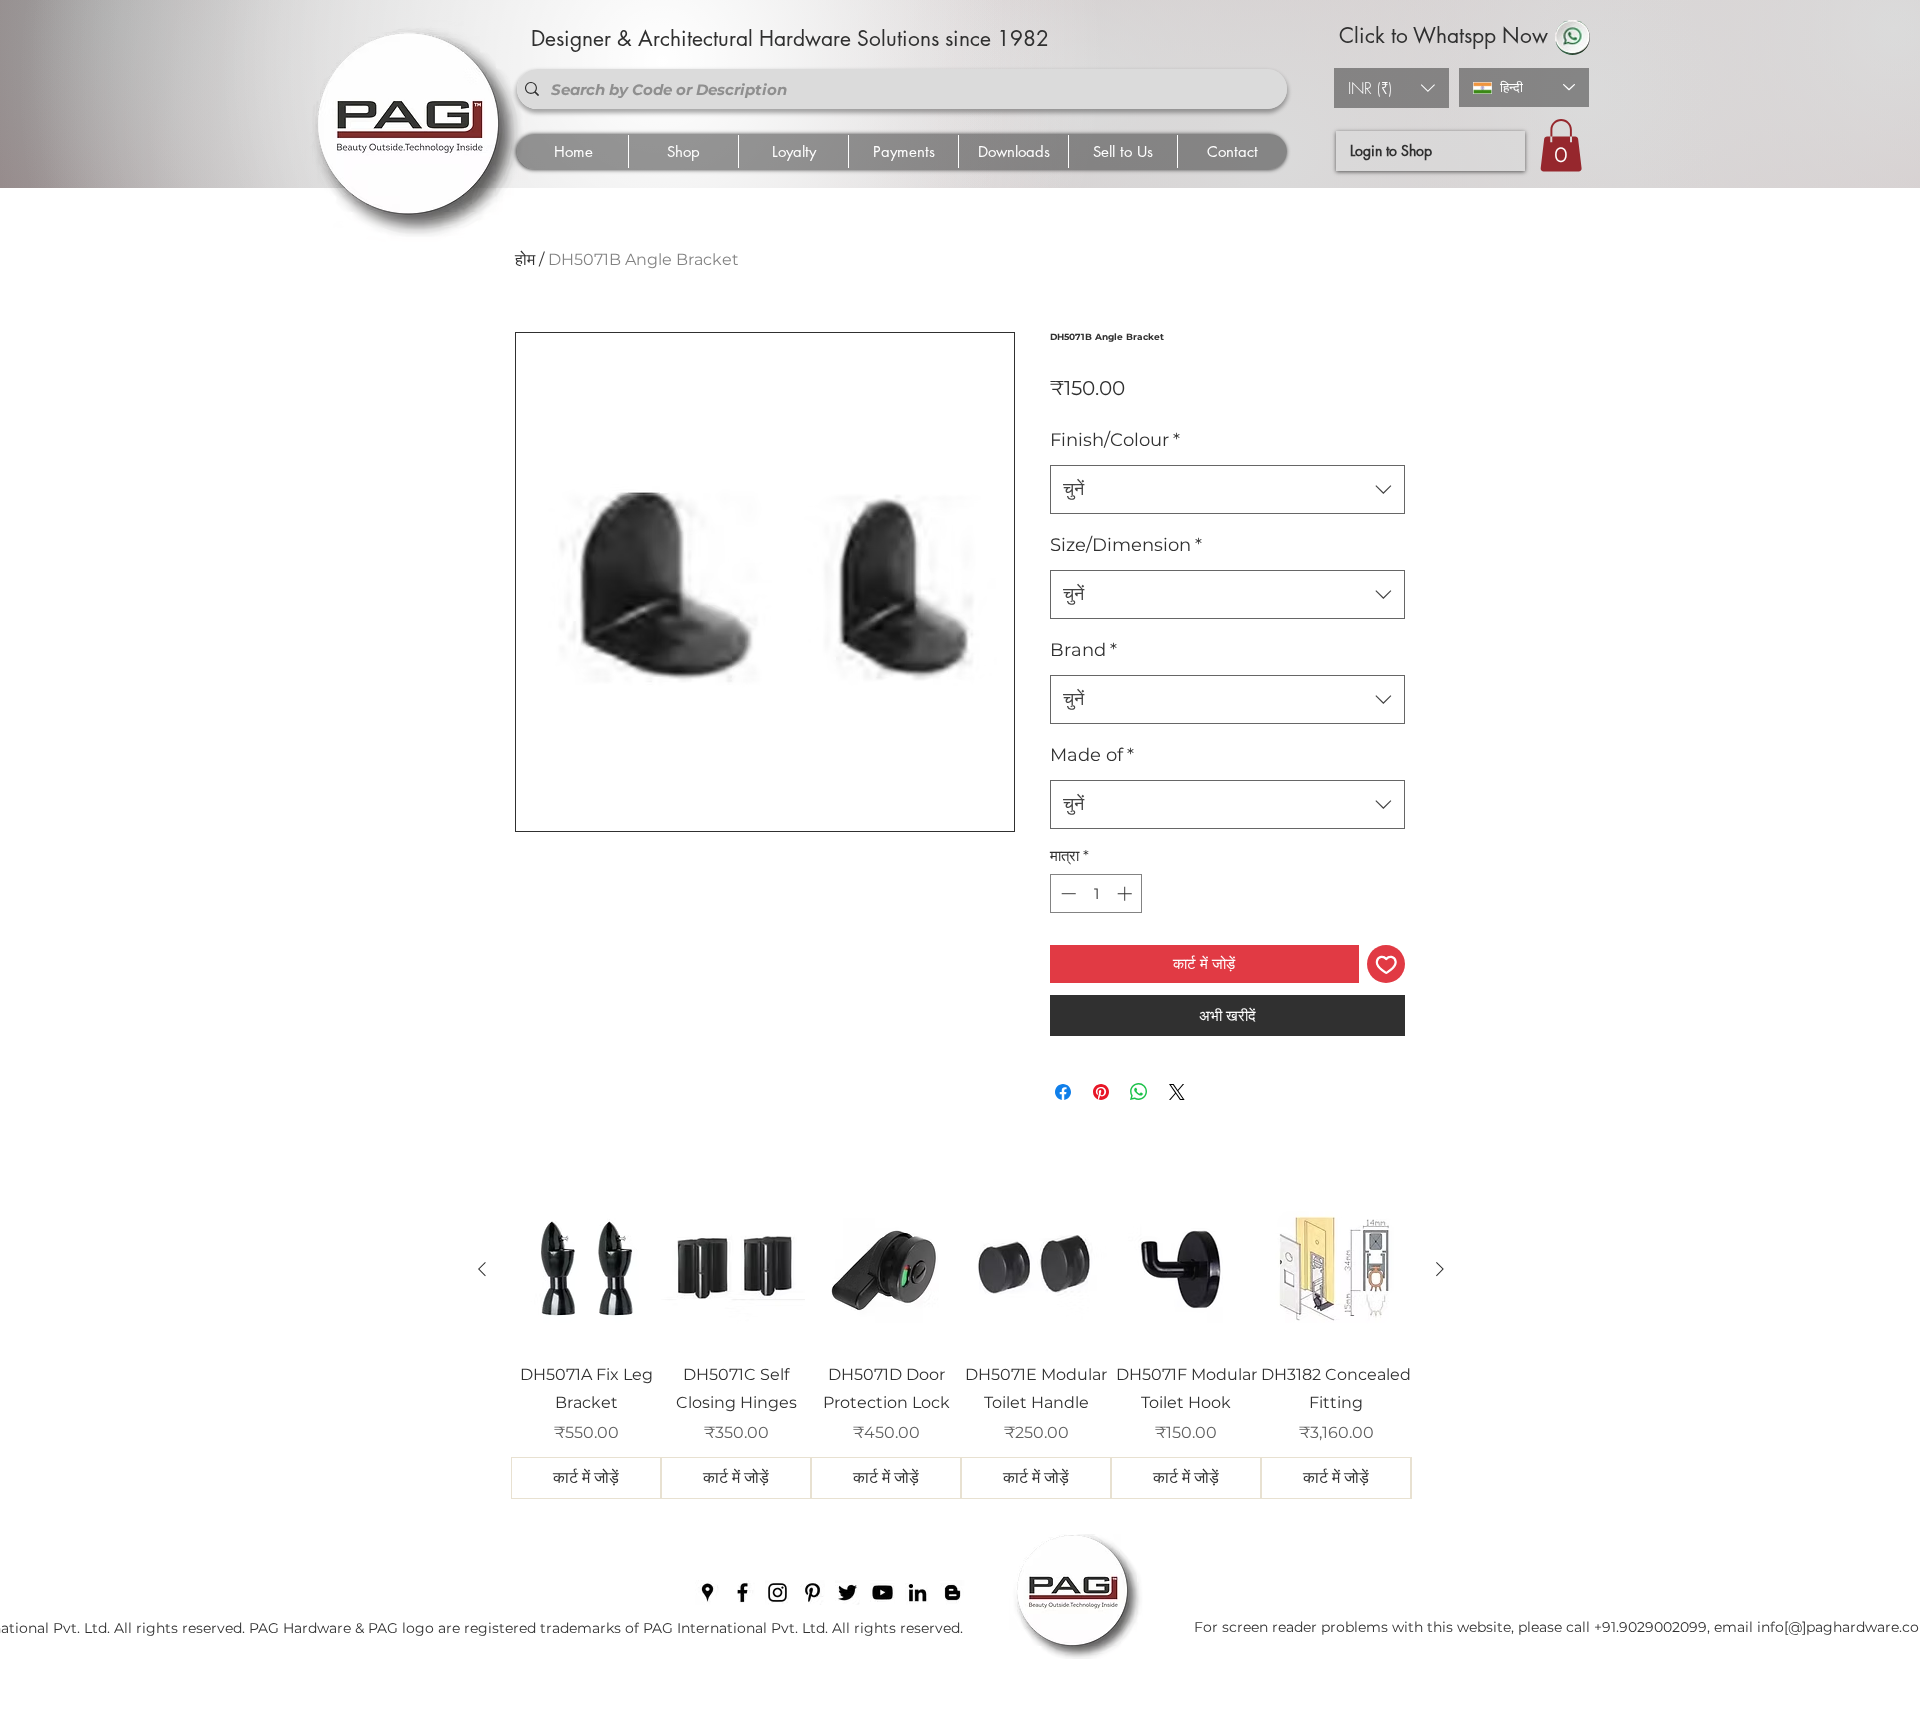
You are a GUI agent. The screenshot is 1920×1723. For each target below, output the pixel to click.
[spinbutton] (1096, 893)
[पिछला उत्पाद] (482, 1269)
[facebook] (742, 1592)
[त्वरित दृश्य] (586, 1270)
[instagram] (777, 1592)
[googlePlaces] (707, 1592)
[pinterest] (812, 1592)
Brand (1083, 650)
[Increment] (1126, 893)
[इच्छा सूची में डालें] (1386, 964)
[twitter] (847, 1592)
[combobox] (1227, 490)
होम (525, 259)
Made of (1092, 755)
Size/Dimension (1126, 545)
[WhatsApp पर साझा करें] (1139, 1092)
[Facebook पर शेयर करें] (1063, 1092)
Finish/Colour (1115, 440)
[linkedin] (917, 1592)
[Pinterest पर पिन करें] (1101, 1092)
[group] (961, 1347)
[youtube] (882, 1592)
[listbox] (1391, 88)
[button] (1391, 88)
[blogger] (952, 1592)
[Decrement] (1066, 893)
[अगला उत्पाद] (1440, 1269)
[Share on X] (1177, 1092)
